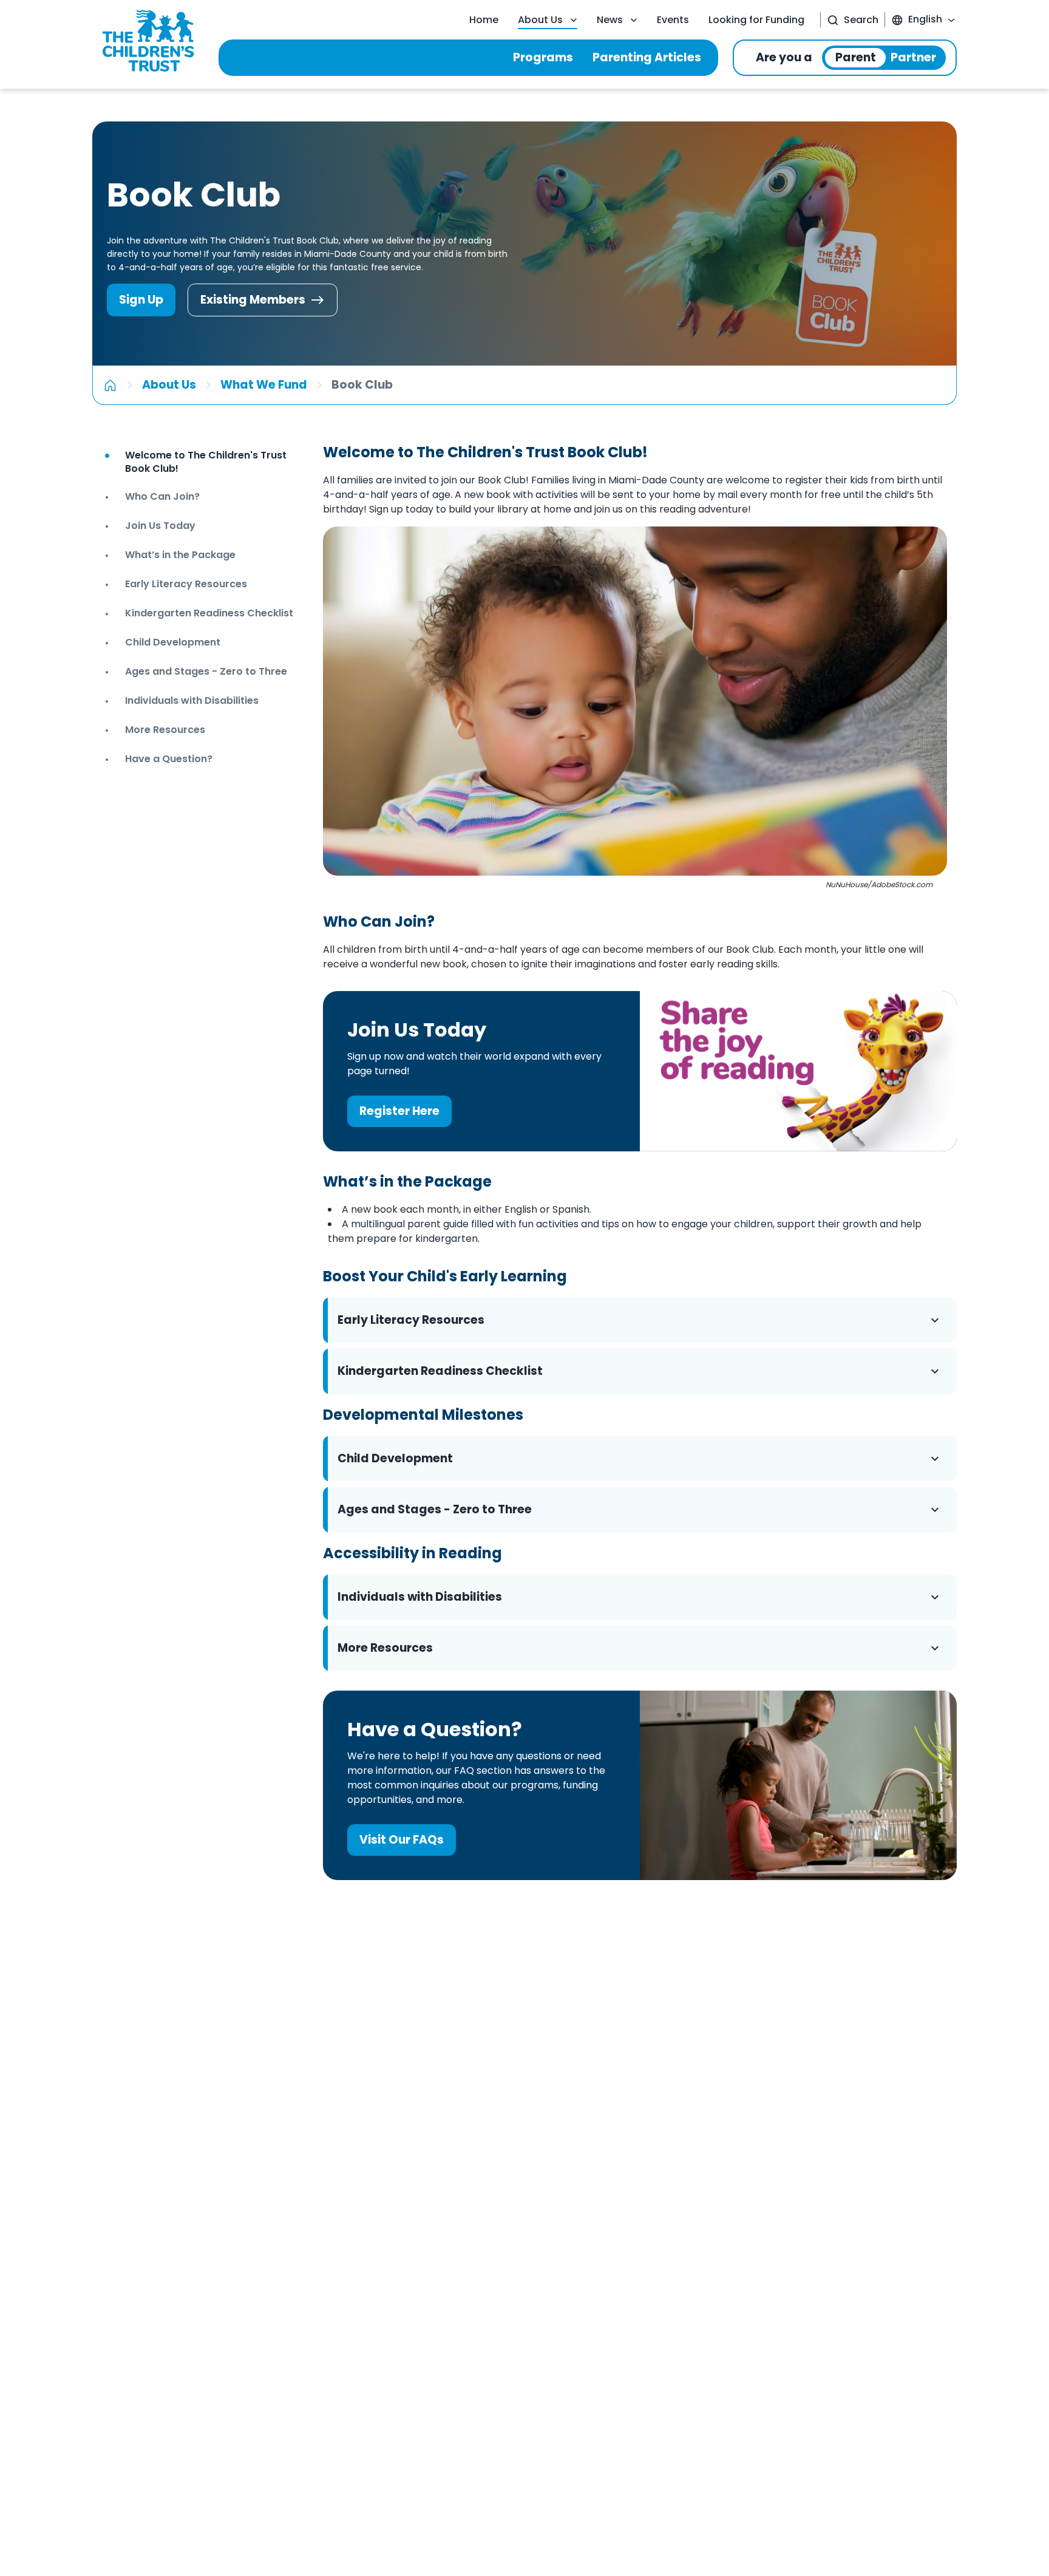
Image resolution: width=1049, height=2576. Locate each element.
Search (861, 20)
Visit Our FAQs (402, 1840)
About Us (540, 20)
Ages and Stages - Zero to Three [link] (206, 671)
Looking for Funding (756, 20)
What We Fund (264, 385)
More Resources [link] (165, 730)
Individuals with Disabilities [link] (192, 700)
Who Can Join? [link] (162, 496)
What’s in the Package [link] (180, 555)
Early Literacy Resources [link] (186, 584)
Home (484, 20)
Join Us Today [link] (160, 526)
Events (673, 20)
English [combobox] (925, 19)
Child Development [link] (173, 642)
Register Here (399, 1111)
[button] (640, 1320)
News (610, 20)
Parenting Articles (647, 57)
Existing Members (253, 300)
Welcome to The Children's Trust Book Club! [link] (206, 462)
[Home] (110, 385)
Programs (543, 57)
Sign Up (141, 300)
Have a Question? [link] (169, 759)
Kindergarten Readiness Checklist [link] (209, 613)
